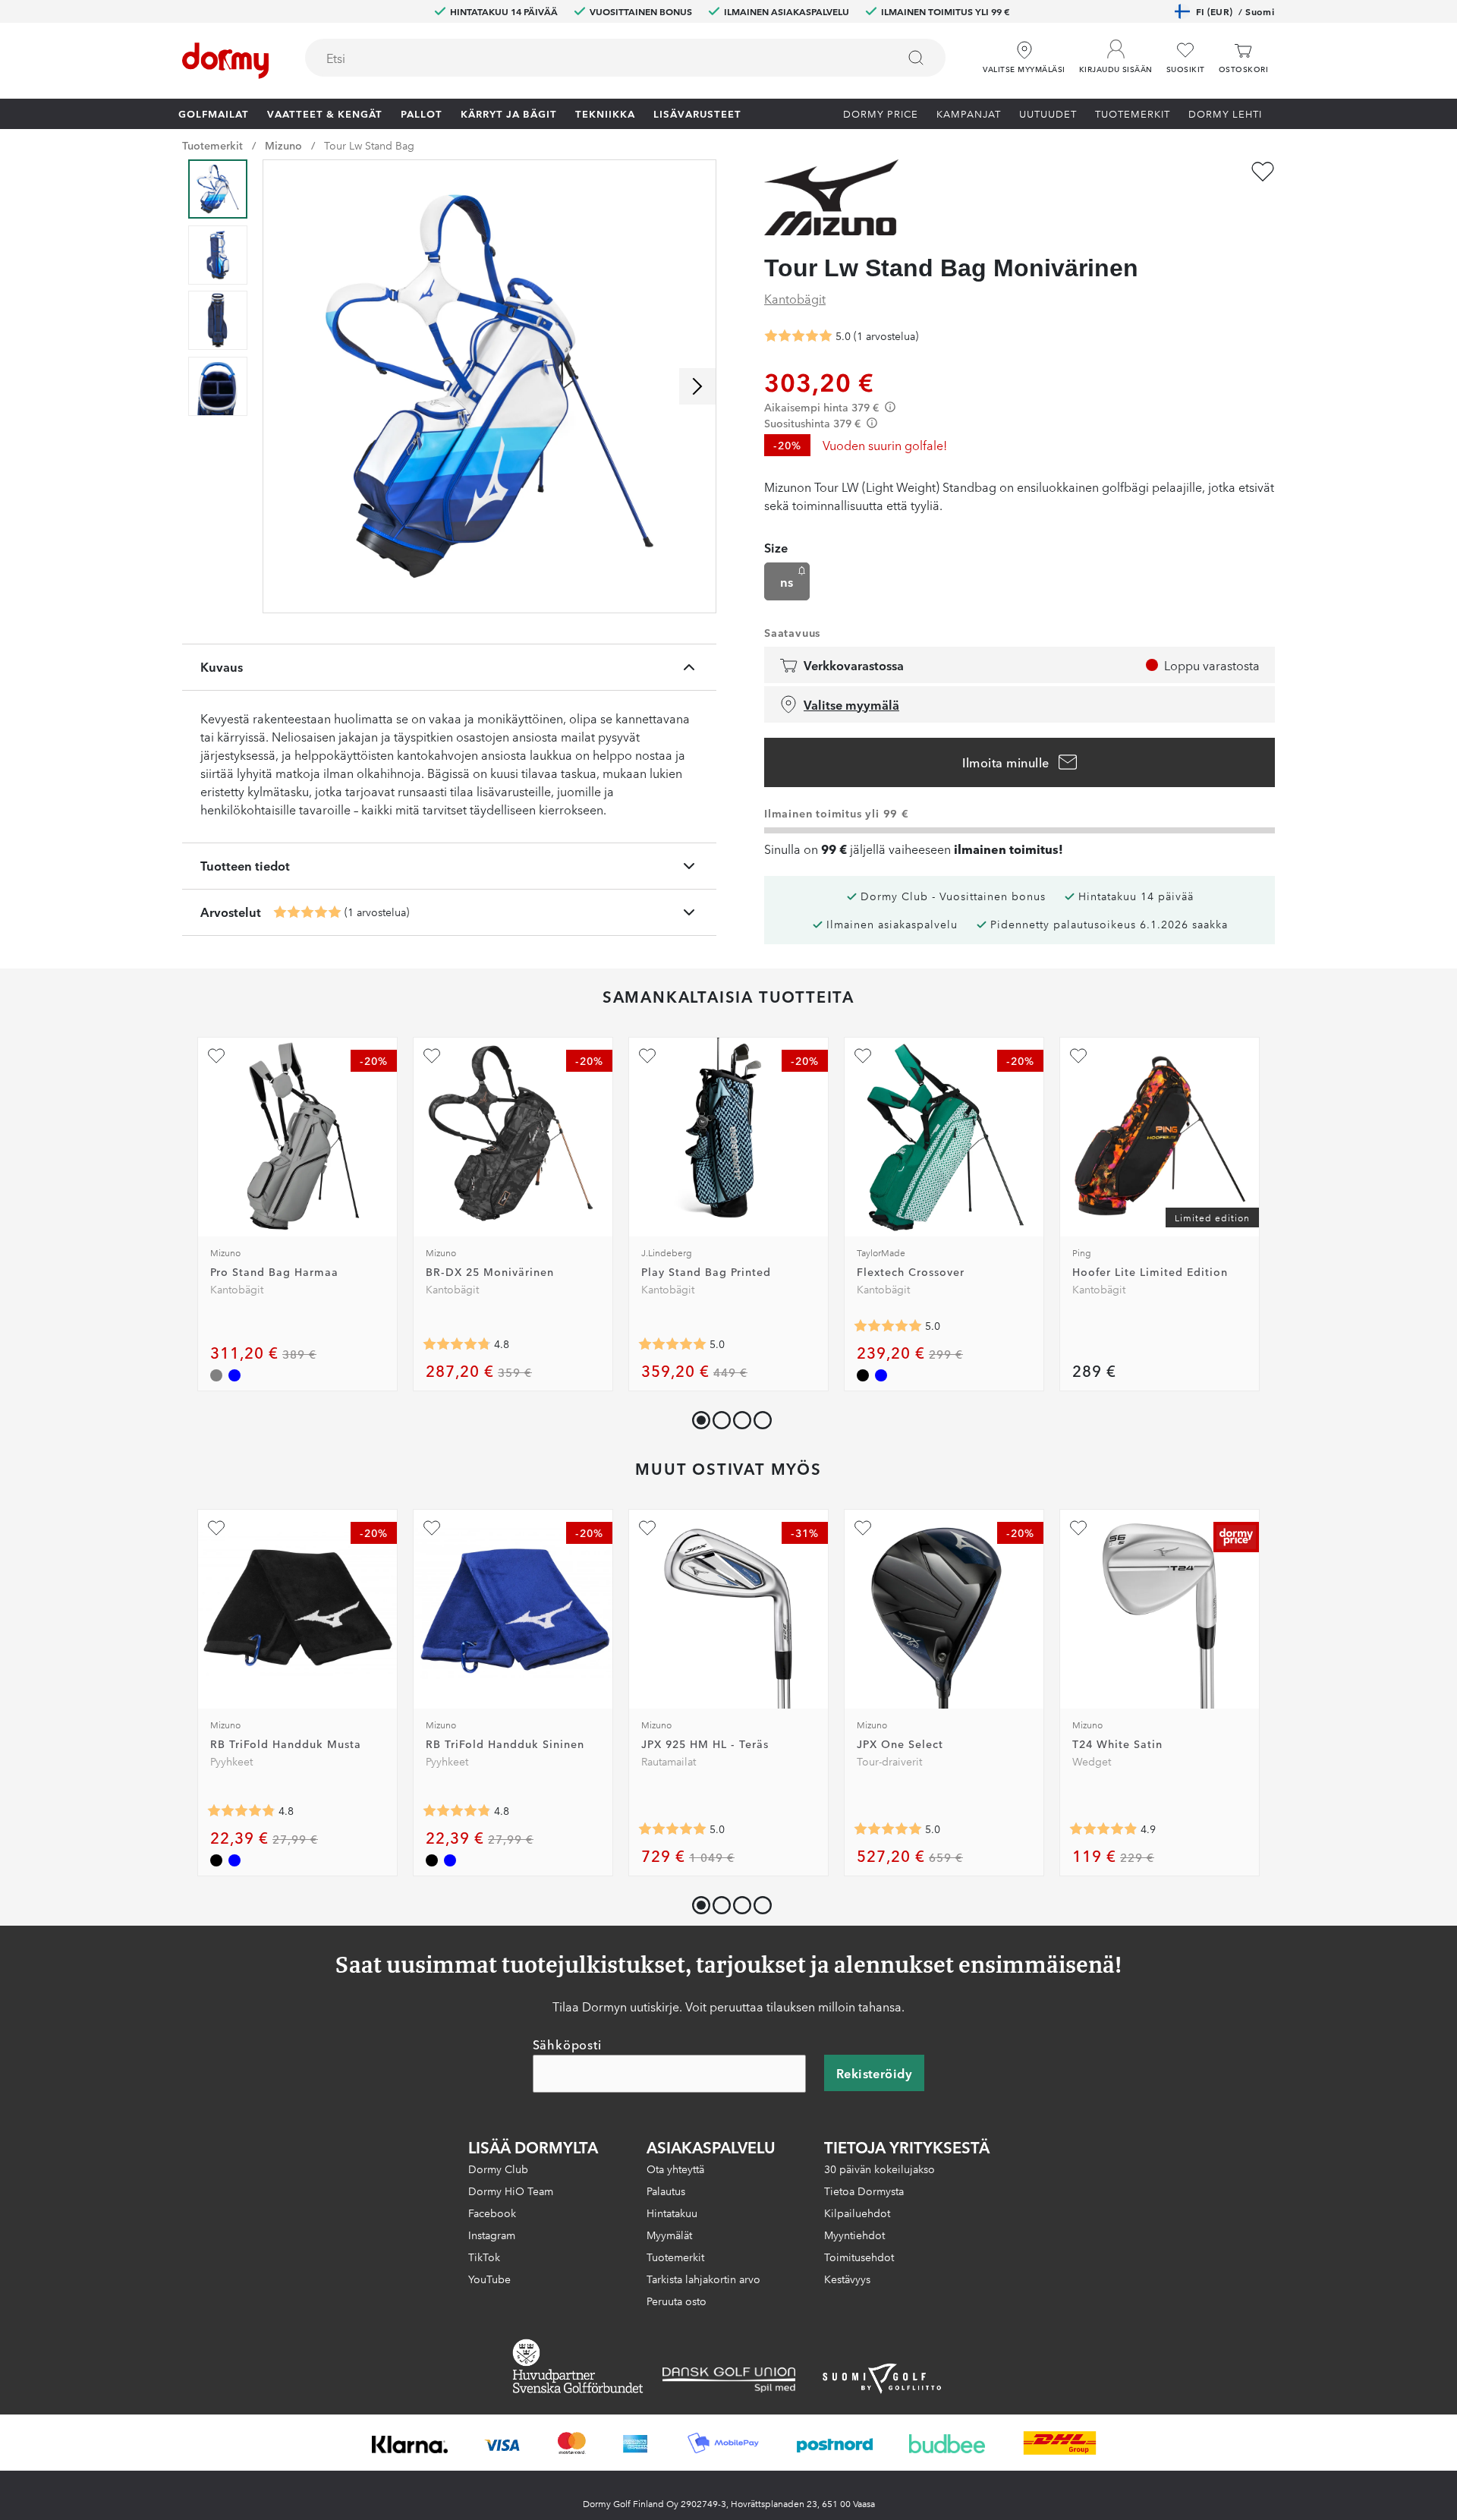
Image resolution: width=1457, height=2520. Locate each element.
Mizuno (283, 145)
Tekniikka (605, 113)
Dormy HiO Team (511, 2191)
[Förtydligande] (890, 407)
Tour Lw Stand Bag (369, 145)
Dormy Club (498, 2169)
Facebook (492, 2213)
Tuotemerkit (1133, 113)
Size (776, 547)
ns (787, 581)
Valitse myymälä (851, 704)
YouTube (489, 2279)
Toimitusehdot (859, 2257)
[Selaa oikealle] (697, 386)
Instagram (492, 2235)
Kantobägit (795, 298)
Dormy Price (881, 113)
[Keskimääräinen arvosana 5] (307, 912)
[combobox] (625, 58)
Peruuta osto (677, 2301)
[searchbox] (590, 58)
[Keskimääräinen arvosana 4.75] (457, 1344)
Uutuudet (1048, 113)
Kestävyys (847, 2279)
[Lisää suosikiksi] (1263, 172)
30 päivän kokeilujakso (880, 2169)
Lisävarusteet (697, 113)
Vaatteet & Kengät (325, 113)
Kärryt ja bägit (509, 113)
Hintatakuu (672, 2213)
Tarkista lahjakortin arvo (703, 2279)
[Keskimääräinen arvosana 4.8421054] (241, 1811)
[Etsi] (916, 58)
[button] (1116, 52)
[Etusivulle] (225, 61)
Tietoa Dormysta (864, 2191)
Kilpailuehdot (857, 2213)
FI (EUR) (1235, 11)
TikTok (484, 2257)
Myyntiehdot (854, 2235)
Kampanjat (969, 113)
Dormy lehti (1225, 113)
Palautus (666, 2191)
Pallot (422, 113)
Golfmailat (214, 113)
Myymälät (669, 2235)
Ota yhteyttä (675, 2169)
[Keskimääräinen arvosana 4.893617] (1103, 1829)
